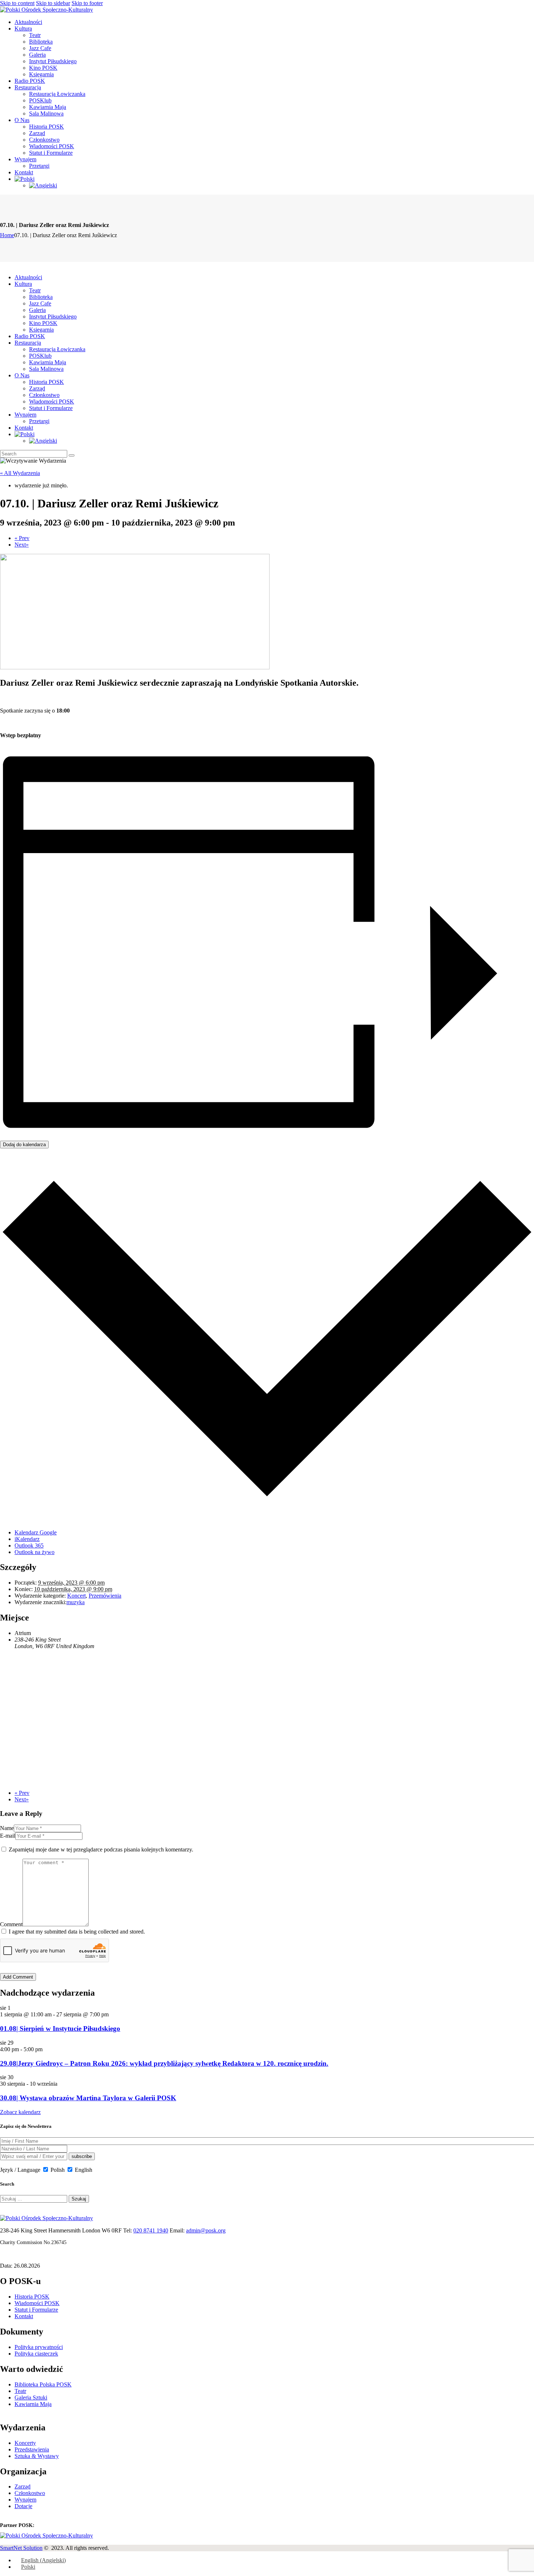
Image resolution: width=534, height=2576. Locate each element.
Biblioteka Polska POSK (43, 2384)
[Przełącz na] (25, 179)
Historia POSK (32, 2297)
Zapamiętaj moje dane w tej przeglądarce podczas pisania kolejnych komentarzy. (101, 1849)
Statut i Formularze (36, 2310)
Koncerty (25, 2443)
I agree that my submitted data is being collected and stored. (77, 1932)
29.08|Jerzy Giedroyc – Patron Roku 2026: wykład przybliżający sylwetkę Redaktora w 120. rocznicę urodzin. (164, 2063)
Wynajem (25, 2500)
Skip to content (17, 3)
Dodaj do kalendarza (24, 1145)
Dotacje (23, 2506)
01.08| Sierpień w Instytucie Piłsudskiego (60, 2029)
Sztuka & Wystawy (37, 2456)
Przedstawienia (32, 2449)
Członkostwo (30, 2493)
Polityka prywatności (39, 2347)
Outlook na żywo (35, 1552)
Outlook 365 (29, 1545)
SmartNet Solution (21, 2548)
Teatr (20, 2391)
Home (7, 235)
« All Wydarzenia (20, 473)
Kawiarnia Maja (33, 2404)
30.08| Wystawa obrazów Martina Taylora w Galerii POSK (88, 2098)
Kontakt (24, 2316)
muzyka (76, 1602)
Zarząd (23, 2486)
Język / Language (20, 2170)
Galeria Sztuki (31, 2397)
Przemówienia (105, 1596)
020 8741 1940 (151, 2230)
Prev (22, 538)
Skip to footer (87, 3)
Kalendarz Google (36, 1532)
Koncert (76, 1596)
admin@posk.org (206, 2230)
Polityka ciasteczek (36, 2354)
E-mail (8, 1836)
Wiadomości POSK (37, 2303)
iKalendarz (27, 1539)
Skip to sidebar (53, 3)
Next (22, 545)
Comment (11, 1924)
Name (7, 1828)
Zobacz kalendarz (20, 2112)
